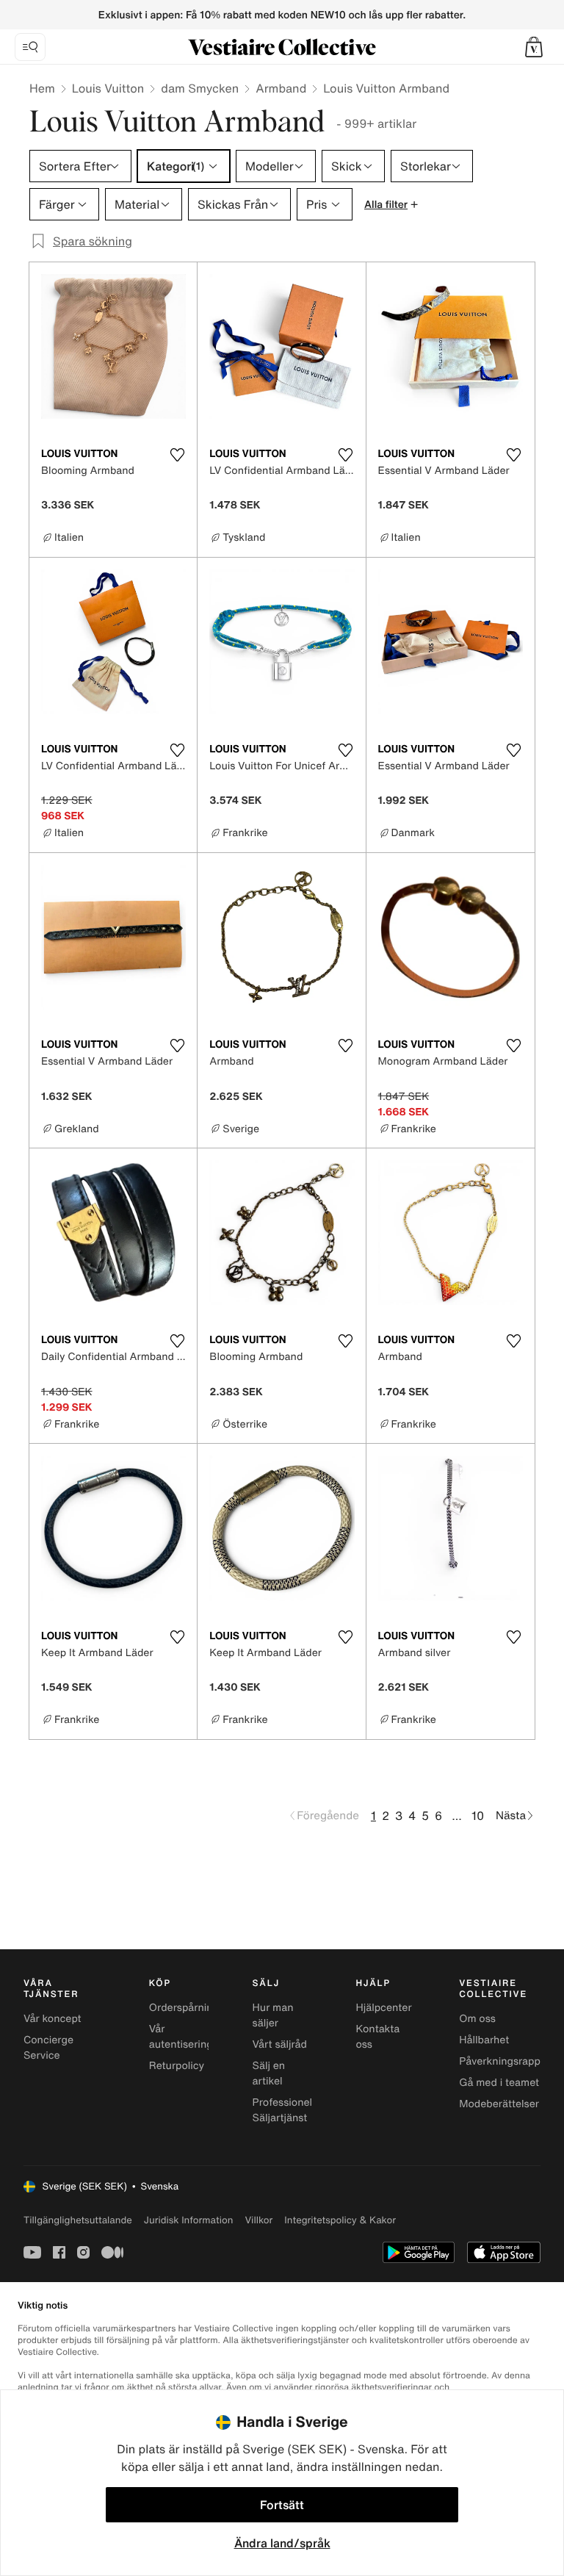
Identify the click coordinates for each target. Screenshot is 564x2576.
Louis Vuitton (108, 88)
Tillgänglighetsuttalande (78, 2220)
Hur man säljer (273, 2015)
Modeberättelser (499, 2104)
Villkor (258, 2220)
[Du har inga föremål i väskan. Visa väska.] (534, 47)
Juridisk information (189, 2220)
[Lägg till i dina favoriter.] (177, 455)
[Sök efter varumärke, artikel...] (30, 47)
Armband (281, 88)
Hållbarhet (484, 2040)
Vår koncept (53, 2019)
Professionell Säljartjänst (284, 2110)
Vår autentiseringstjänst (197, 2037)
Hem (42, 88)
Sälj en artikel (269, 2073)
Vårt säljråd (280, 2044)
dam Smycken (200, 88)
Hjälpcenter (383, 2008)
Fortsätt (282, 2505)
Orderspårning (184, 2008)
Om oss (477, 2019)
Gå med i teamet (499, 2083)
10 (478, 1816)
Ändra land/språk (282, 2543)
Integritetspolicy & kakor (340, 2220)
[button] (534, 47)
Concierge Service (48, 2048)
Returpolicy (177, 2066)
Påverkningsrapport (507, 2061)
